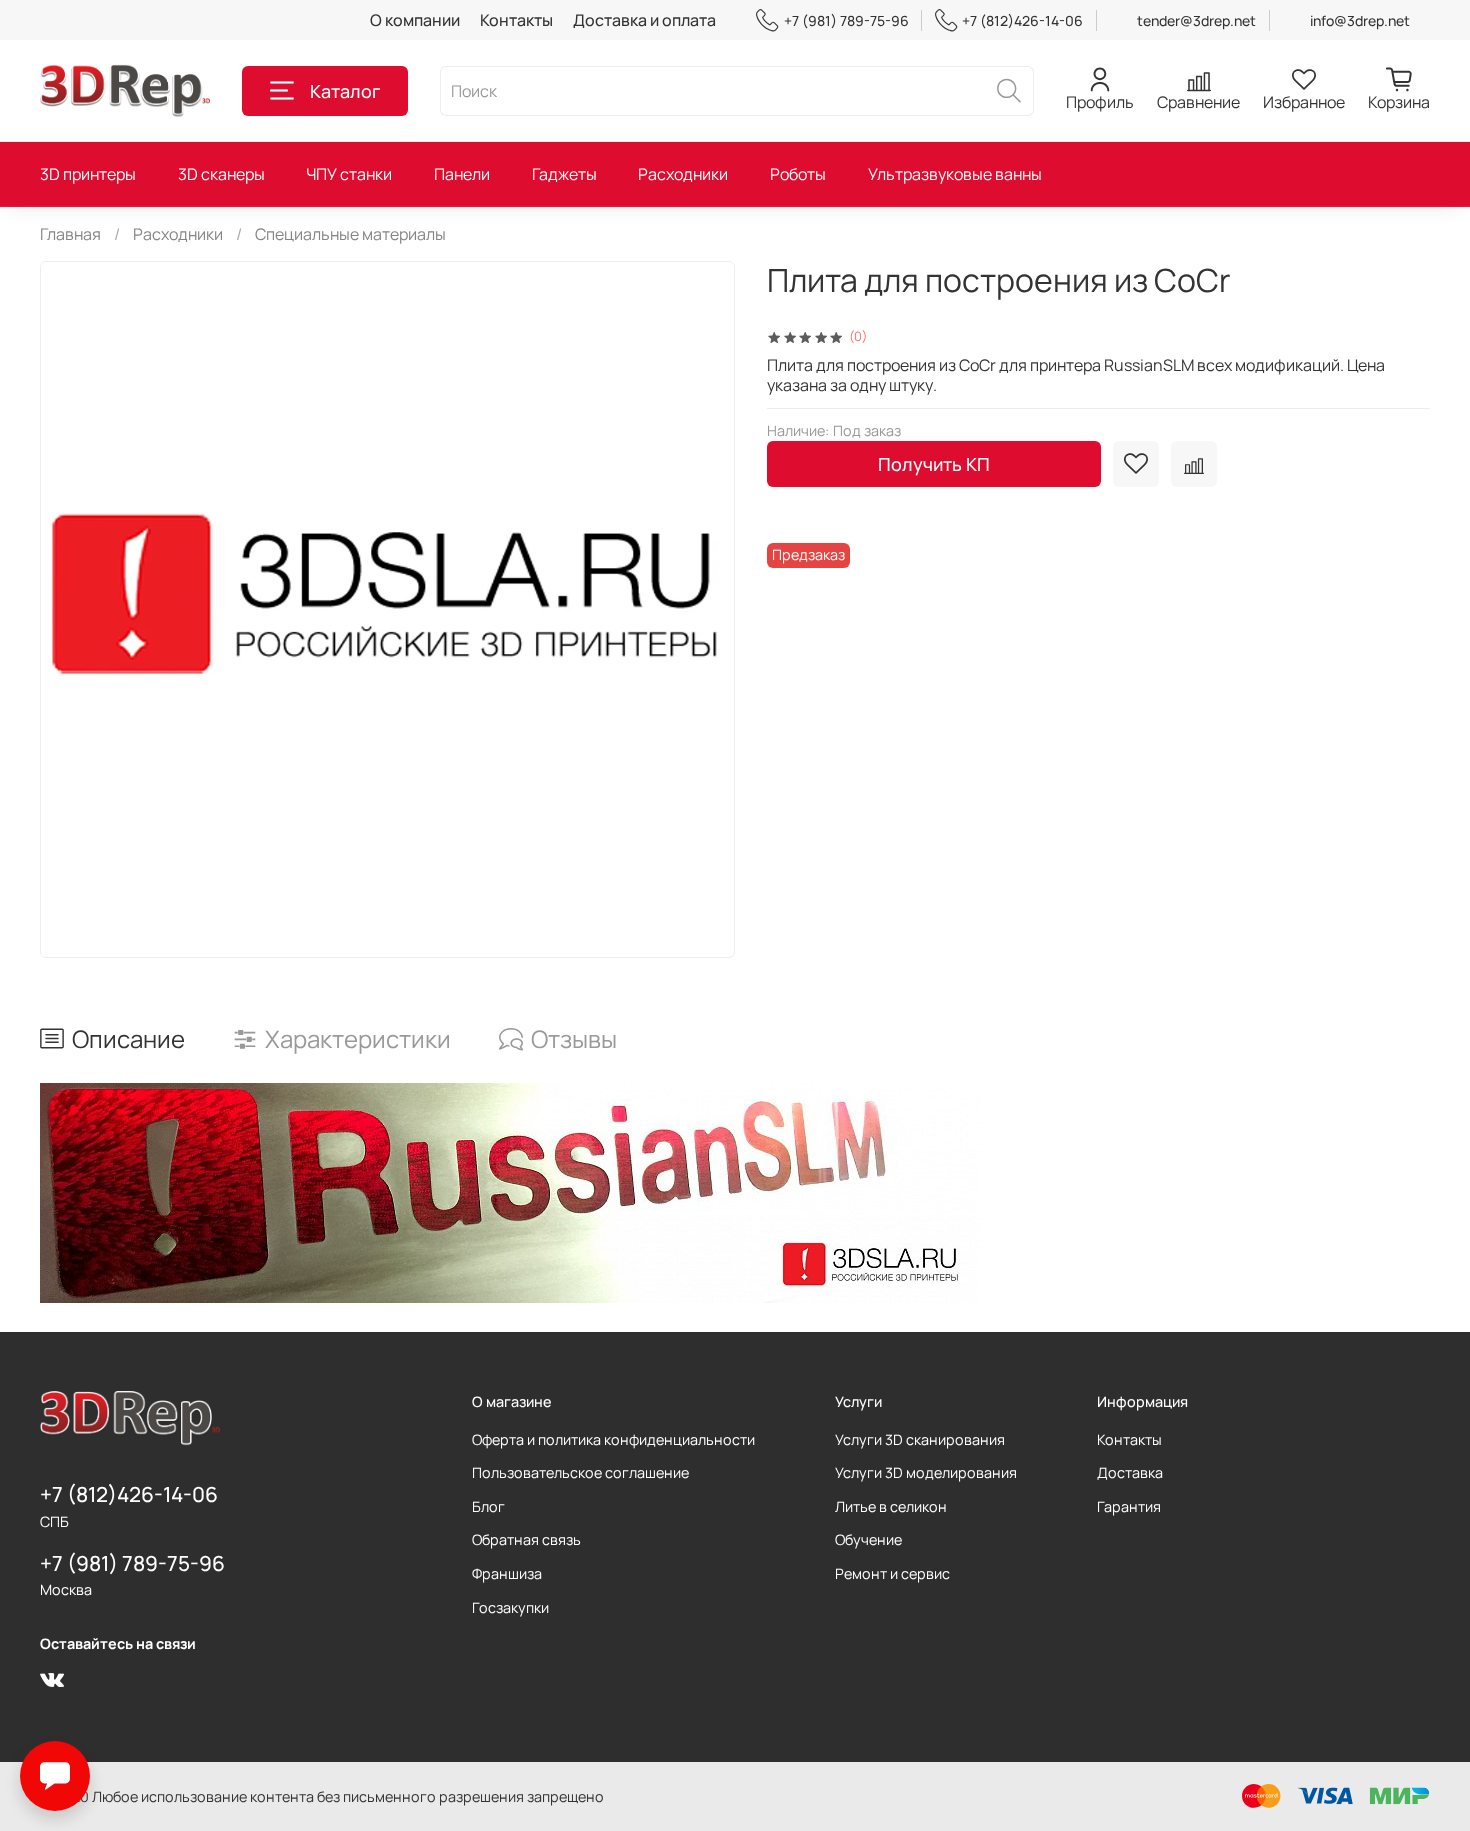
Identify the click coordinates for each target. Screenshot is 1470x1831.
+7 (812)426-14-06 (1022, 20)
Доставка (1130, 1472)
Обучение (868, 1539)
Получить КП (934, 464)
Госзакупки (510, 1607)
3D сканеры (221, 174)
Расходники (683, 174)
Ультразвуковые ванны (955, 174)
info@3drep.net (1360, 20)
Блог (488, 1506)
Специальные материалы (350, 234)
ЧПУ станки (349, 174)
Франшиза (507, 1573)
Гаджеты (564, 174)
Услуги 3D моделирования (926, 1472)
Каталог (345, 91)
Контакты (516, 20)
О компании (415, 20)
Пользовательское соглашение (580, 1472)
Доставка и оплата (644, 20)
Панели (462, 174)
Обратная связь (526, 1539)
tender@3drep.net (1196, 20)
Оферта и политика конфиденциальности (613, 1439)
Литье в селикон (891, 1506)
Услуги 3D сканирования (920, 1439)
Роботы (798, 174)
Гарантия (1129, 1506)
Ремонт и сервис (892, 1573)
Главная (70, 234)
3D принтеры (88, 174)
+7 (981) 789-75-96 (846, 20)
